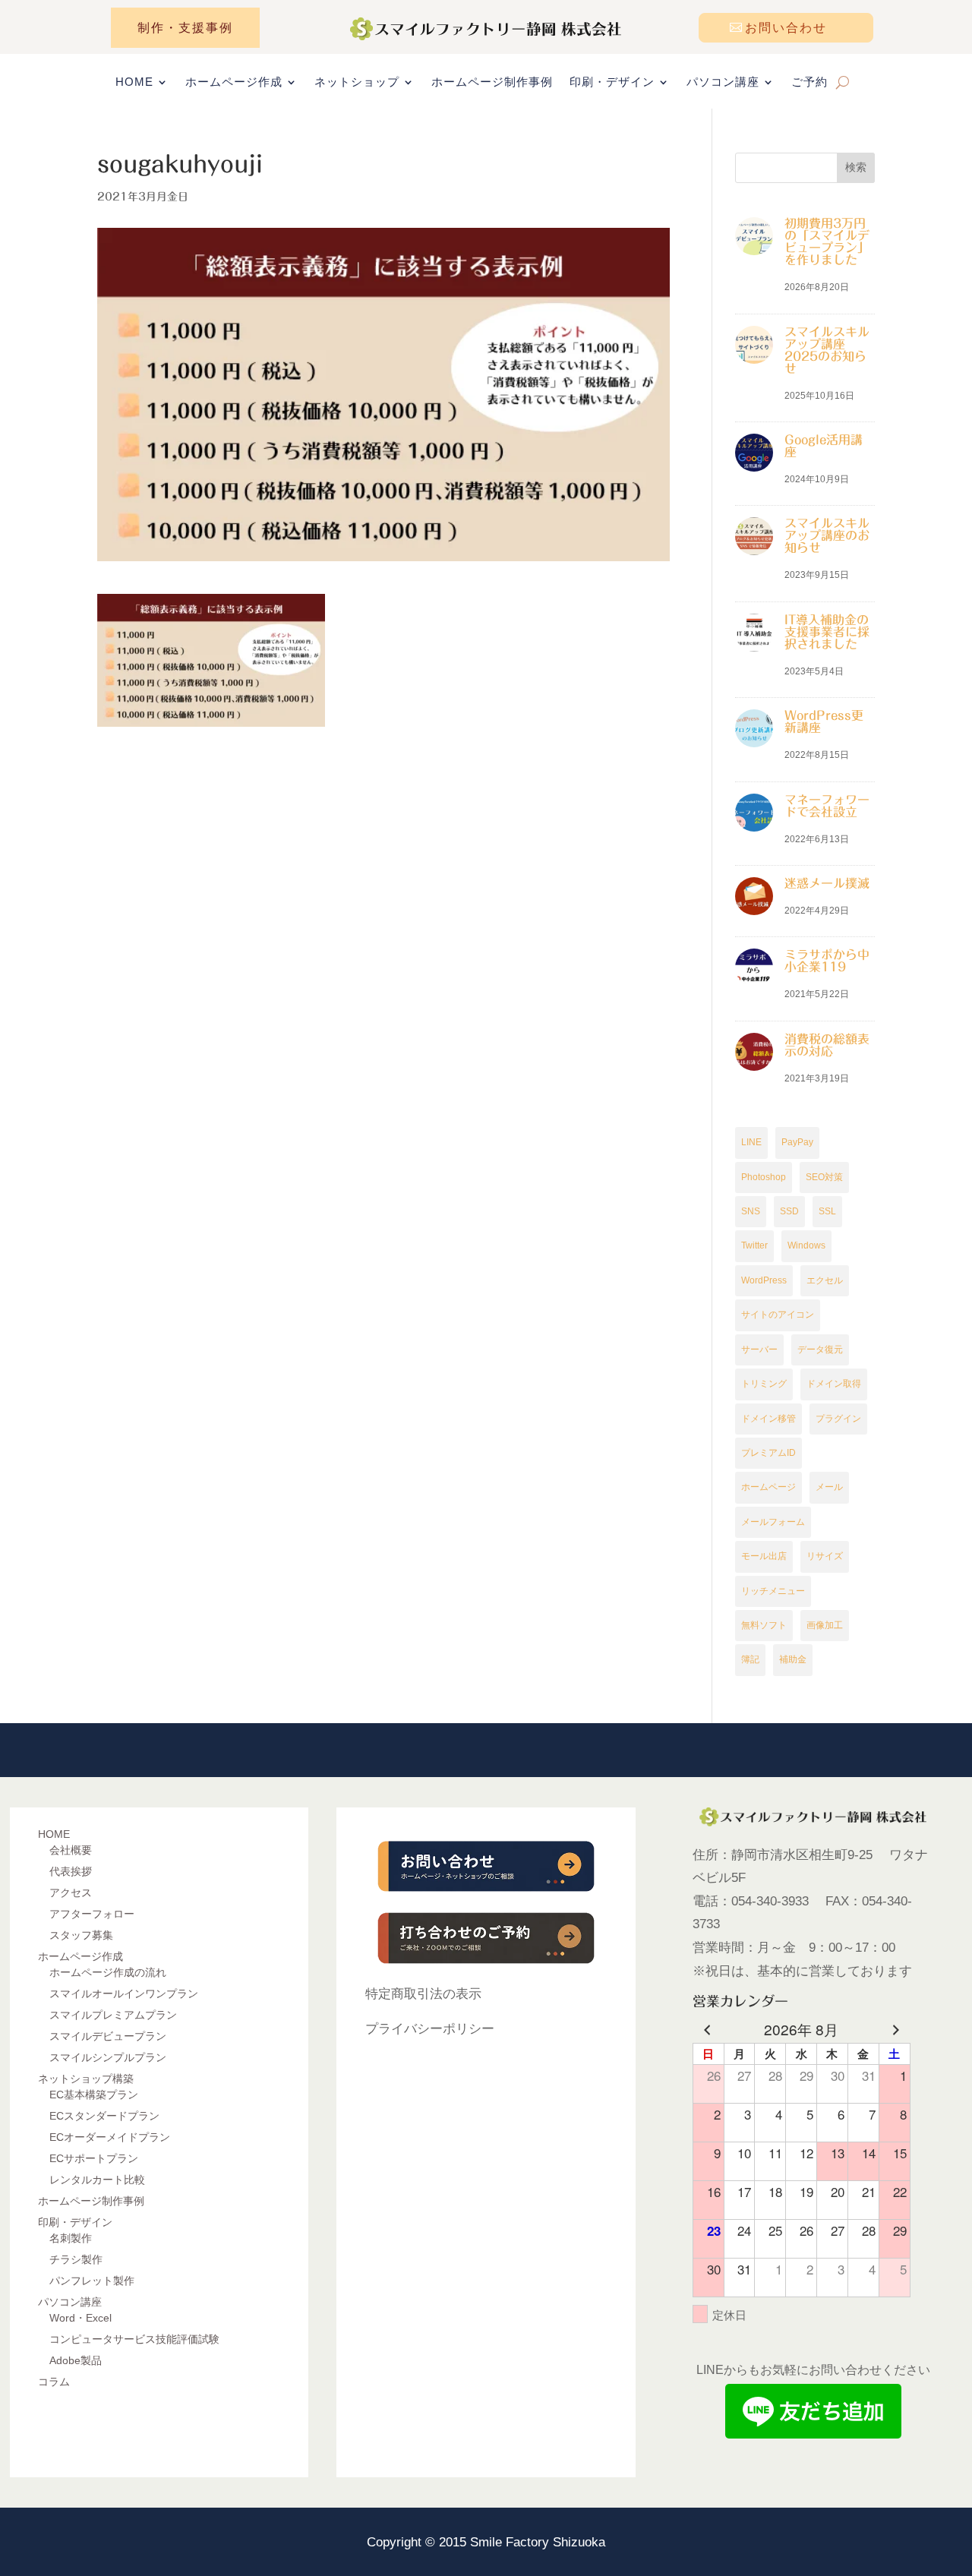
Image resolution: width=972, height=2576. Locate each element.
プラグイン (838, 1419)
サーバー (759, 1350)
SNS (751, 1211)
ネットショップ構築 (86, 2079)
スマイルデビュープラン (108, 2036)
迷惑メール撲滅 (827, 883)
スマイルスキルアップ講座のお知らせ (827, 535)
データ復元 (820, 1350)
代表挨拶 (71, 1871)
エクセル (825, 1280)
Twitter (754, 1245)
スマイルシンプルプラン (108, 2057)
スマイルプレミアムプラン (113, 2015)
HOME (134, 82)
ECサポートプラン (94, 2158)
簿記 (750, 1659)
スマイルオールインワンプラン (124, 1994)
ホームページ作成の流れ (108, 1972)
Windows (806, 1245)
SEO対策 (824, 1177)
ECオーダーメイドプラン (110, 2137)
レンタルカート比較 (97, 2180)
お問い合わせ (786, 28)
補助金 (793, 1659)
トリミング (764, 1384)
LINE (751, 1142)
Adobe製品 (76, 2360)
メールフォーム (773, 1522)
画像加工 (825, 1625)
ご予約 (809, 82)
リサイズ (825, 1556)
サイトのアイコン (778, 1315)
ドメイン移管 (768, 1419)
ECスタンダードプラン (104, 2116)
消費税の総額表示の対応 (827, 1045)
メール (829, 1487)
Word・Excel (80, 2318)
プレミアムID (768, 1453)
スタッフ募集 (81, 1935)
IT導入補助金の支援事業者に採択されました (827, 632)
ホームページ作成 (234, 82)
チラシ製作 (76, 2259)
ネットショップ (357, 82)
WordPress (764, 1280)
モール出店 (764, 1556)
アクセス (71, 1893)
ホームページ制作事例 (492, 82)
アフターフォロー (92, 1914)
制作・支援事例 (185, 28)
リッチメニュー (773, 1591)
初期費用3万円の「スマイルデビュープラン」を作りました (827, 241)
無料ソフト (764, 1625)
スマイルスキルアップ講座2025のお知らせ (827, 350)
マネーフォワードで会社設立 (827, 806)
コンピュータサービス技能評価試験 (134, 2339)
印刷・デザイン (612, 82)
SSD (789, 1211)
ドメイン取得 (834, 1384)
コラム (54, 2382)
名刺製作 (71, 2238)
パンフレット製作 (92, 2281)
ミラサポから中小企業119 (827, 961)
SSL (827, 1211)
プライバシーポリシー (430, 2029)
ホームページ (768, 1487)
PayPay (797, 1142)
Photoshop (764, 1177)
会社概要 (71, 1850)
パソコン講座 (723, 82)
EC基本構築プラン (94, 2095)
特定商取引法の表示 (423, 1994)
